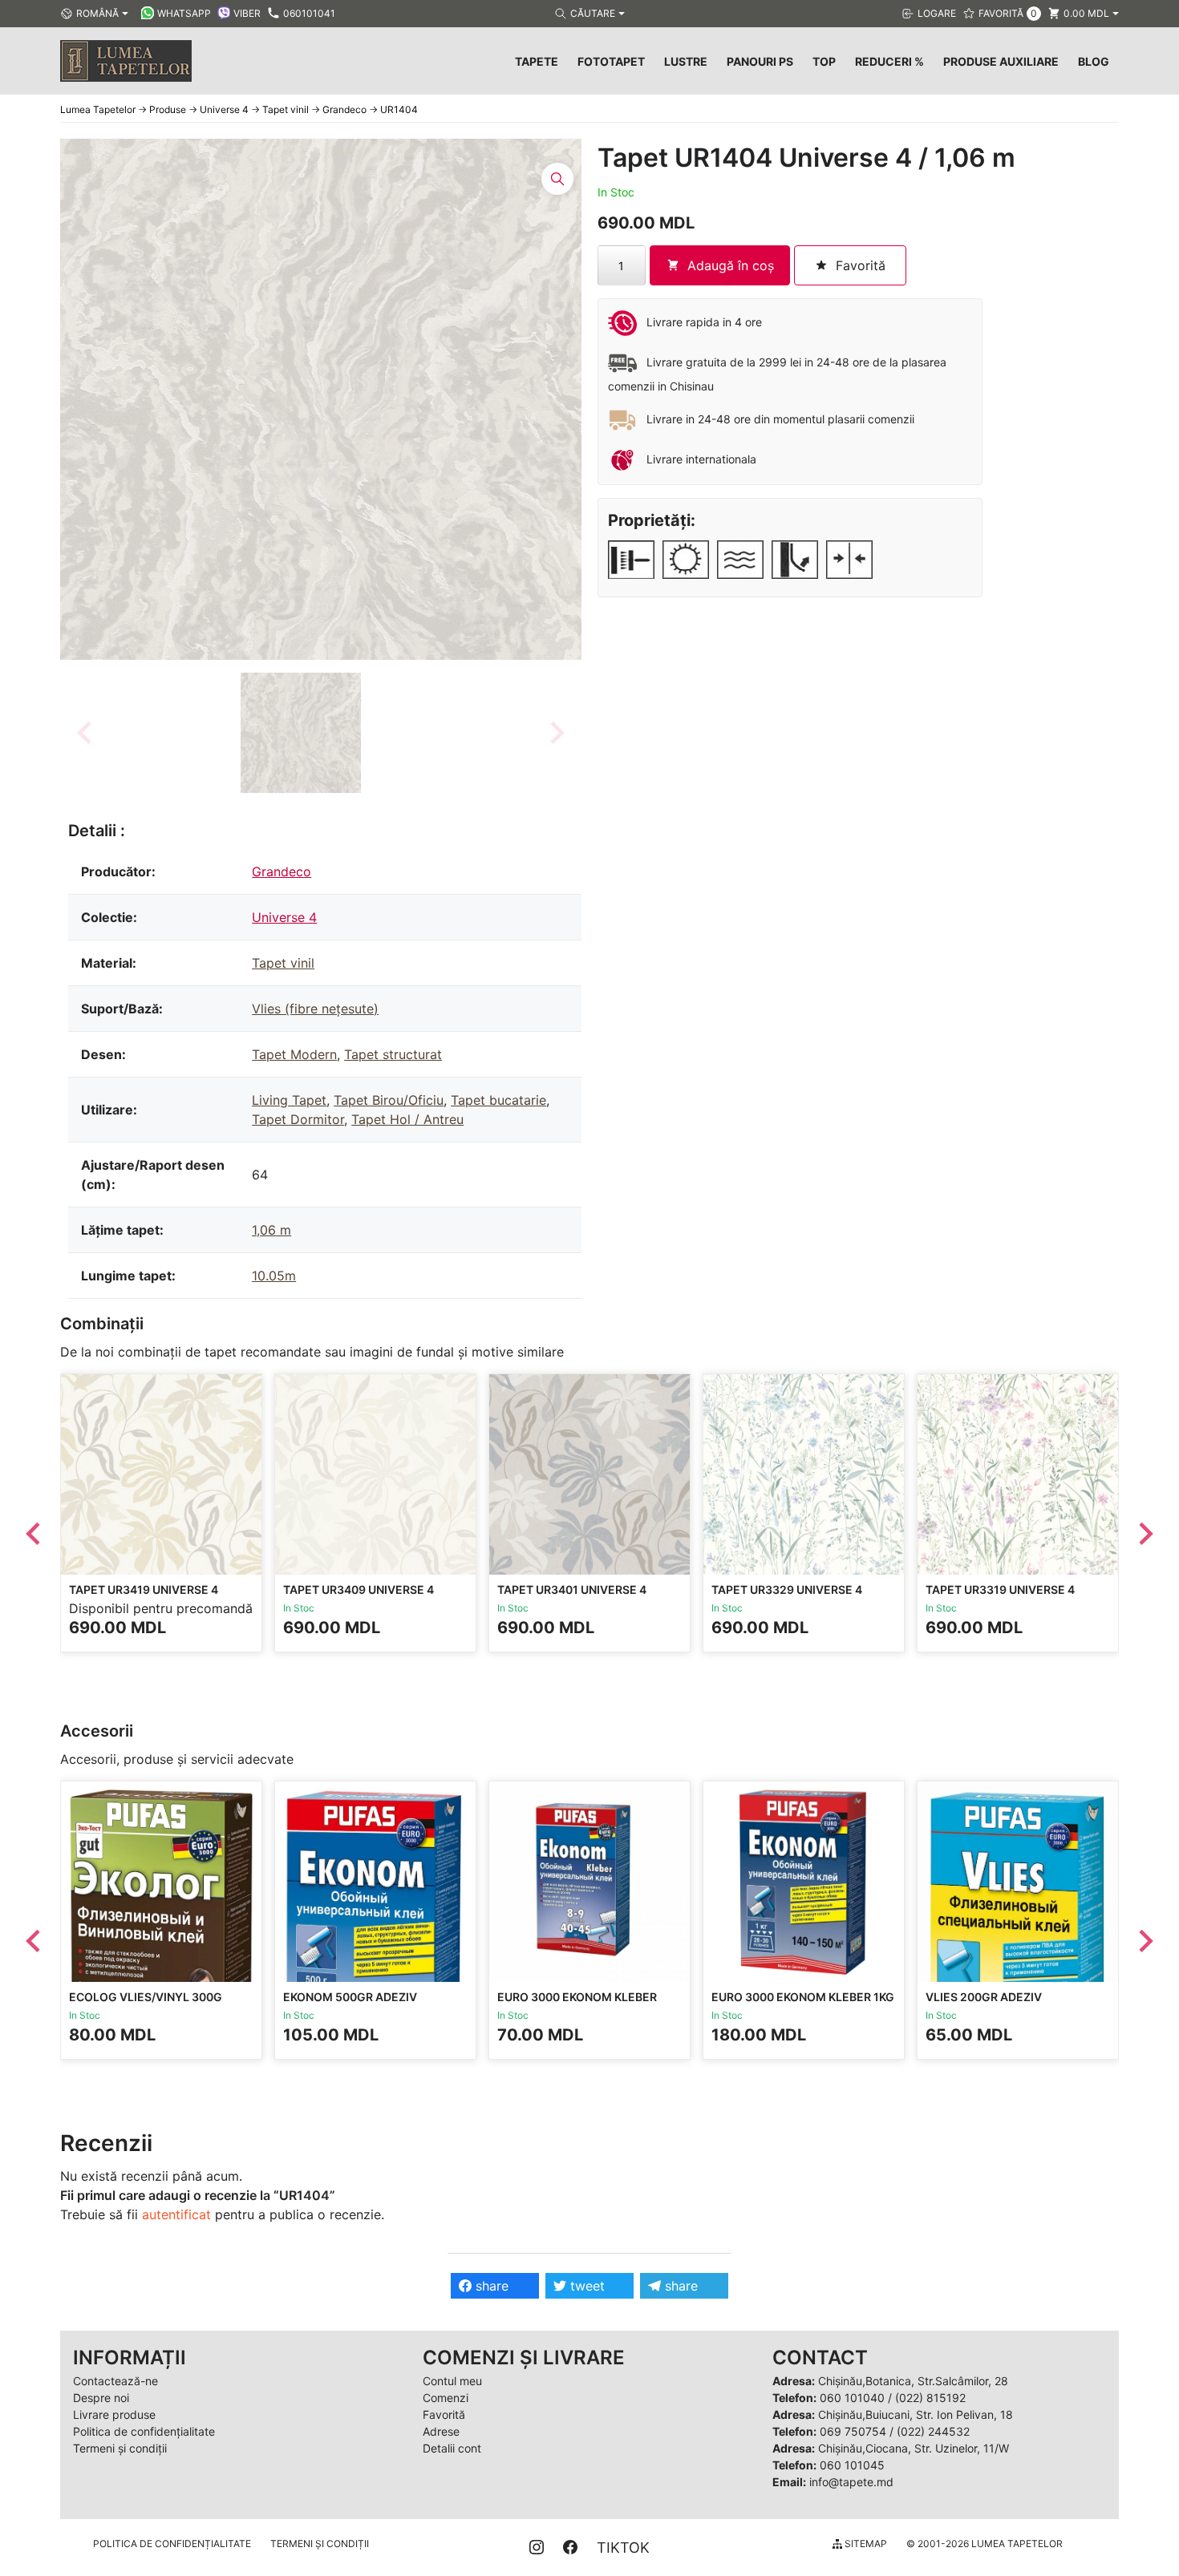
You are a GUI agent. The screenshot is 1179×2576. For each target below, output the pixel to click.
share (490, 2286)
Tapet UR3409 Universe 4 (359, 1589)
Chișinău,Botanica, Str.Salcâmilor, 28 (913, 2381)
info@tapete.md (851, 2482)
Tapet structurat (393, 1054)
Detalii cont (452, 2448)
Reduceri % (889, 61)
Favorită (444, 2414)
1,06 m (271, 1230)
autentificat (176, 2214)
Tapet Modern (294, 1054)
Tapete (537, 61)
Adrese (441, 2431)
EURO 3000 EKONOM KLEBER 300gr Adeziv (577, 2004)
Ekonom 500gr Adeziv (350, 1997)
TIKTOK (623, 2548)
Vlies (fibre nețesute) (315, 1009)
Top (824, 61)
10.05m (274, 1276)
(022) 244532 (933, 2431)
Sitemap (865, 2544)
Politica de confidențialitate (144, 2431)
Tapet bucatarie (498, 1100)
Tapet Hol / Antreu (407, 1119)
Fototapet (611, 61)
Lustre (686, 61)
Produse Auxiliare (1001, 61)
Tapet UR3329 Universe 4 (787, 1589)
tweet (585, 2286)
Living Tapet (289, 1100)
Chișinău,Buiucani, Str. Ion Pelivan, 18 (916, 2414)
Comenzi (446, 2398)
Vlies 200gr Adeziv (984, 1997)
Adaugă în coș (731, 265)
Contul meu (452, 2381)
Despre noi (101, 2398)
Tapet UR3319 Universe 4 (1000, 1589)
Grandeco (282, 871)
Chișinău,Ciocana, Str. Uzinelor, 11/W (914, 2448)
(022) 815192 (930, 2398)
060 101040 (852, 2398)
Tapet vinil (283, 963)
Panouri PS (760, 61)
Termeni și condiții (120, 2448)
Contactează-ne (115, 2381)
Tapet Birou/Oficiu (389, 1100)
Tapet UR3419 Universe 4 (144, 1589)
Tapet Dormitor (298, 1119)
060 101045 (852, 2465)
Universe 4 (284, 917)
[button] (301, 733)
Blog (1094, 61)
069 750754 (853, 2431)
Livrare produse (114, 2414)
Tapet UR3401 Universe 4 (572, 1589)
